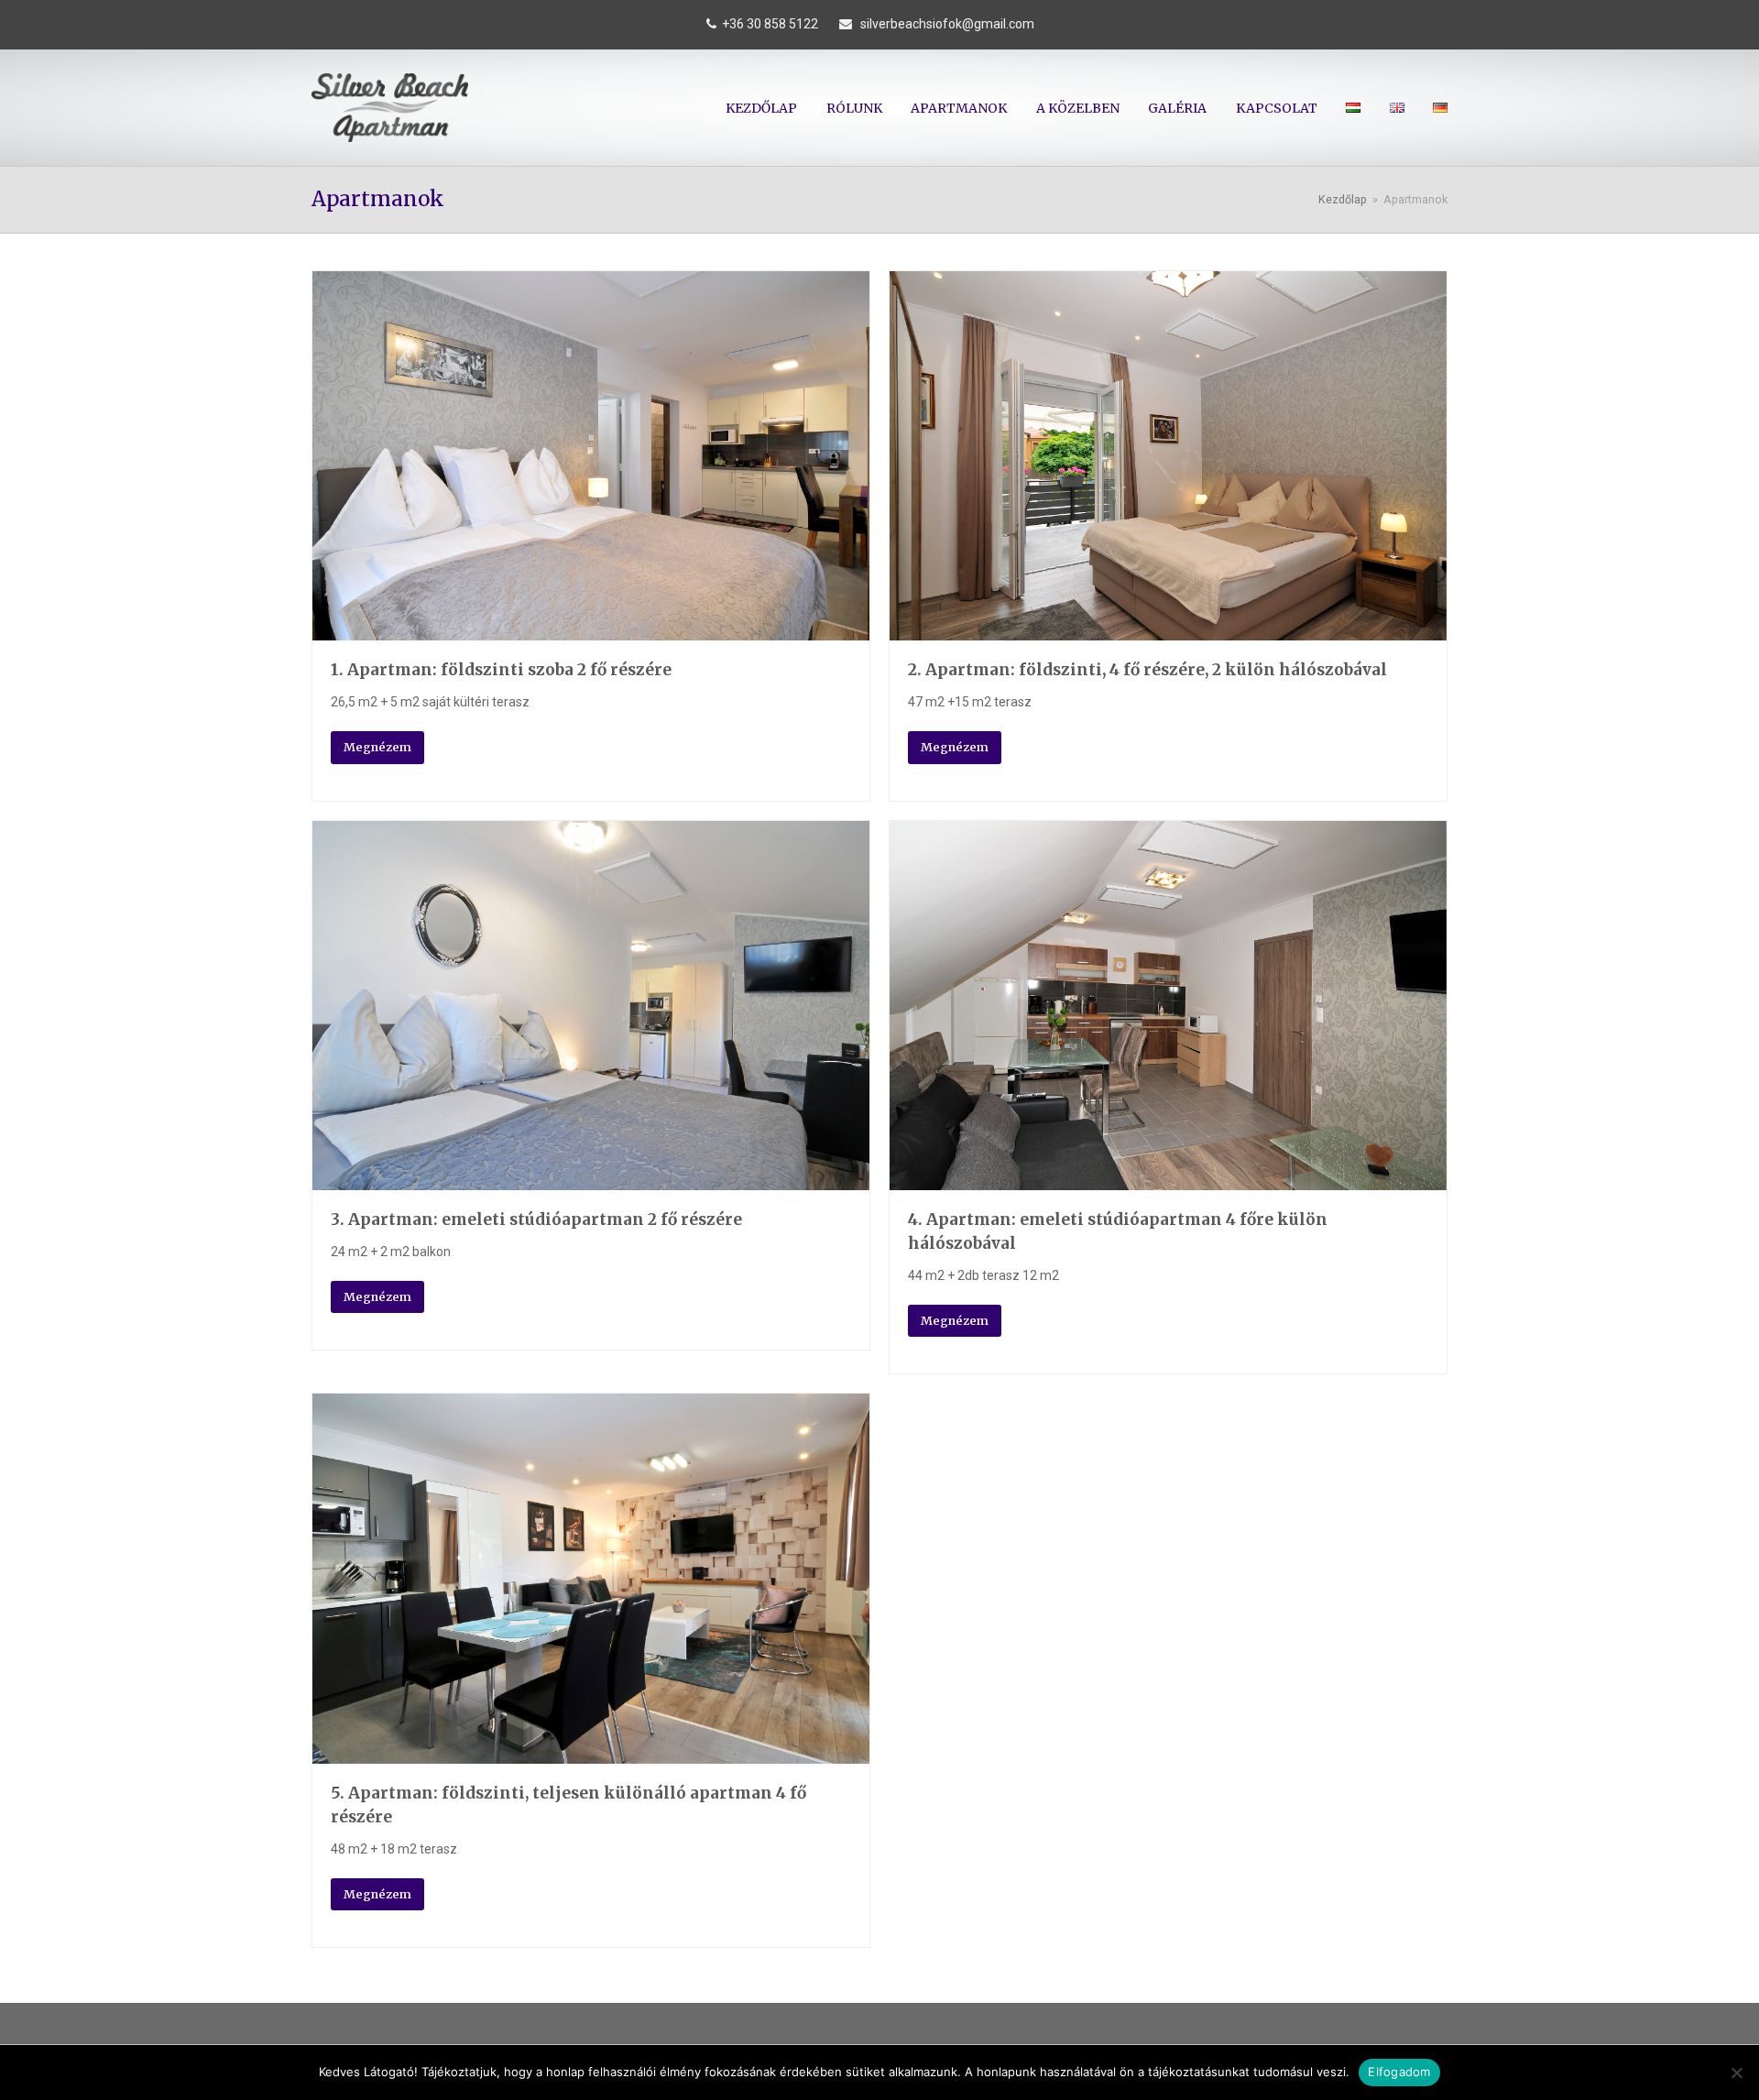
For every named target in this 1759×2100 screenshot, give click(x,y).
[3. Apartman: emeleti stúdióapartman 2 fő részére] (591, 1179)
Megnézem (377, 747)
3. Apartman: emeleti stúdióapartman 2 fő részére (536, 1220)
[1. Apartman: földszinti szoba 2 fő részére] (591, 629)
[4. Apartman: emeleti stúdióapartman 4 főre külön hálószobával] (1168, 1179)
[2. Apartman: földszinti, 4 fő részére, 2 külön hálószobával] (1168, 629)
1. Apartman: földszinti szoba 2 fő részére (501, 670)
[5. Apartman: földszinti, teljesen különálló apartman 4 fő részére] (591, 1753)
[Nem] (1736, 2073)
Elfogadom (1399, 2072)
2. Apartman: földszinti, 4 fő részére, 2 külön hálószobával (1147, 670)
